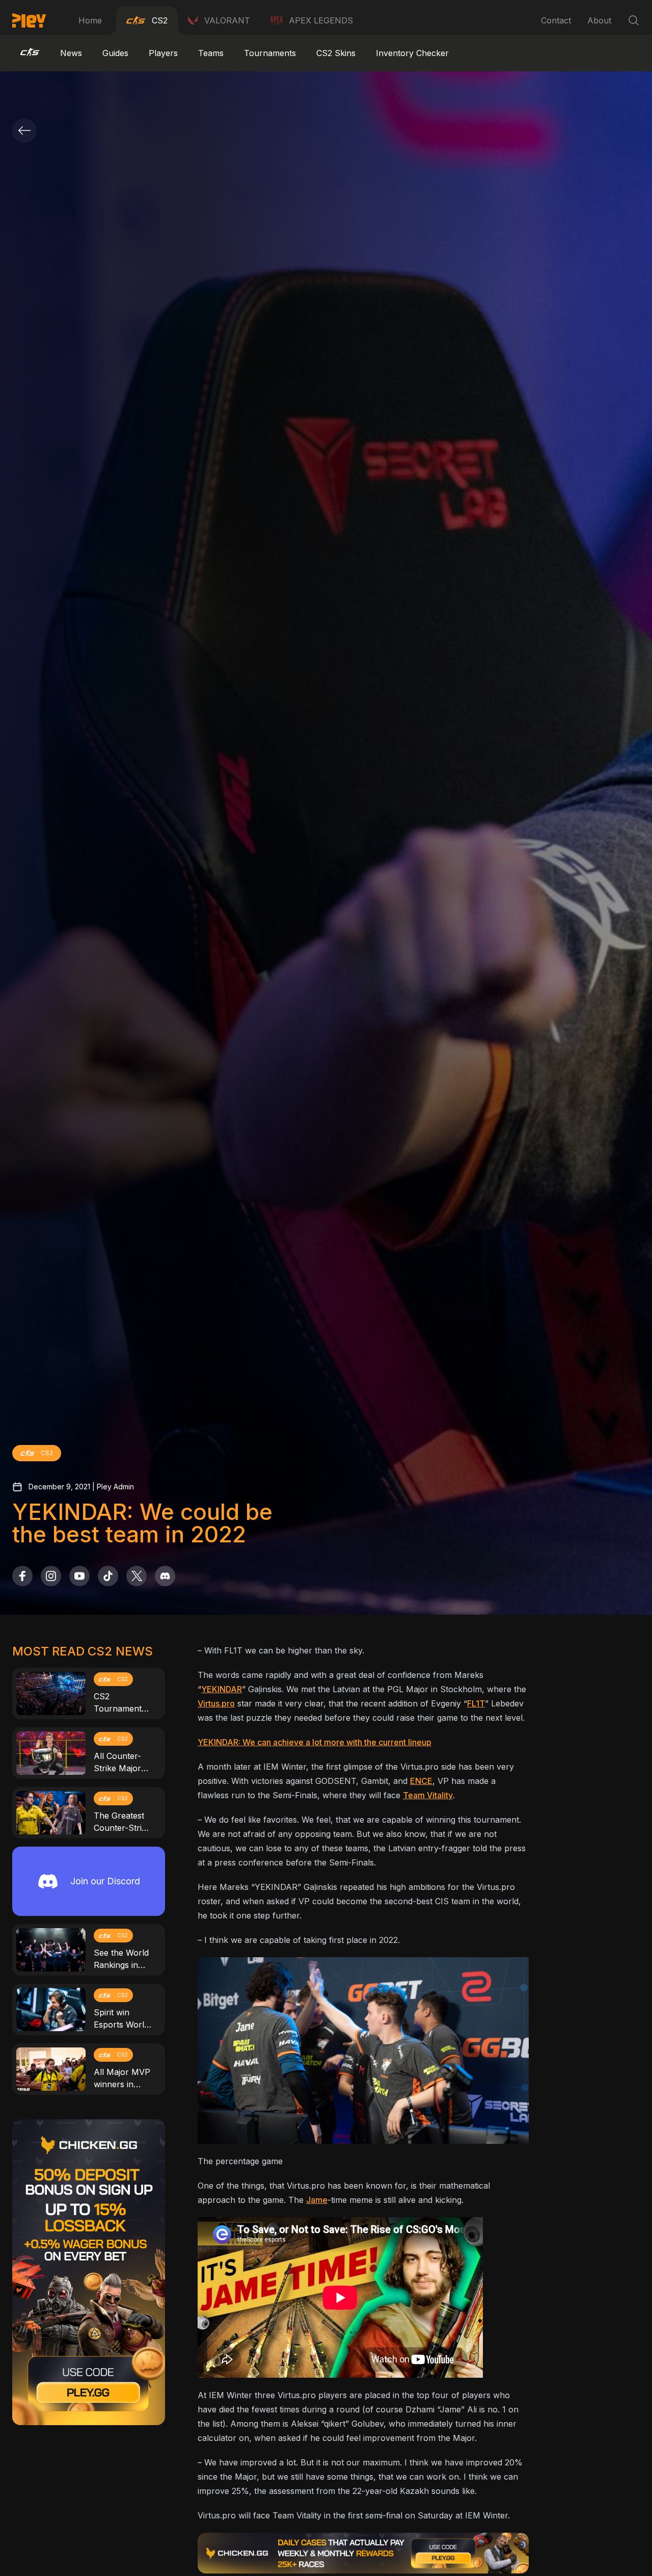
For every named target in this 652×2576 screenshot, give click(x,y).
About (599, 20)
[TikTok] (108, 1576)
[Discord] (165, 1576)
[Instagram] (51, 1576)
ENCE (421, 1781)
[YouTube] (79, 1576)
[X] (137, 1576)
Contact (556, 20)
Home (90, 20)
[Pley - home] (29, 20)
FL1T (476, 1703)
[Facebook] (22, 1576)
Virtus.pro (216, 1703)
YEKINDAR (222, 1689)
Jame (317, 2200)
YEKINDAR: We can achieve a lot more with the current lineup (315, 1742)
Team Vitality (428, 1795)
